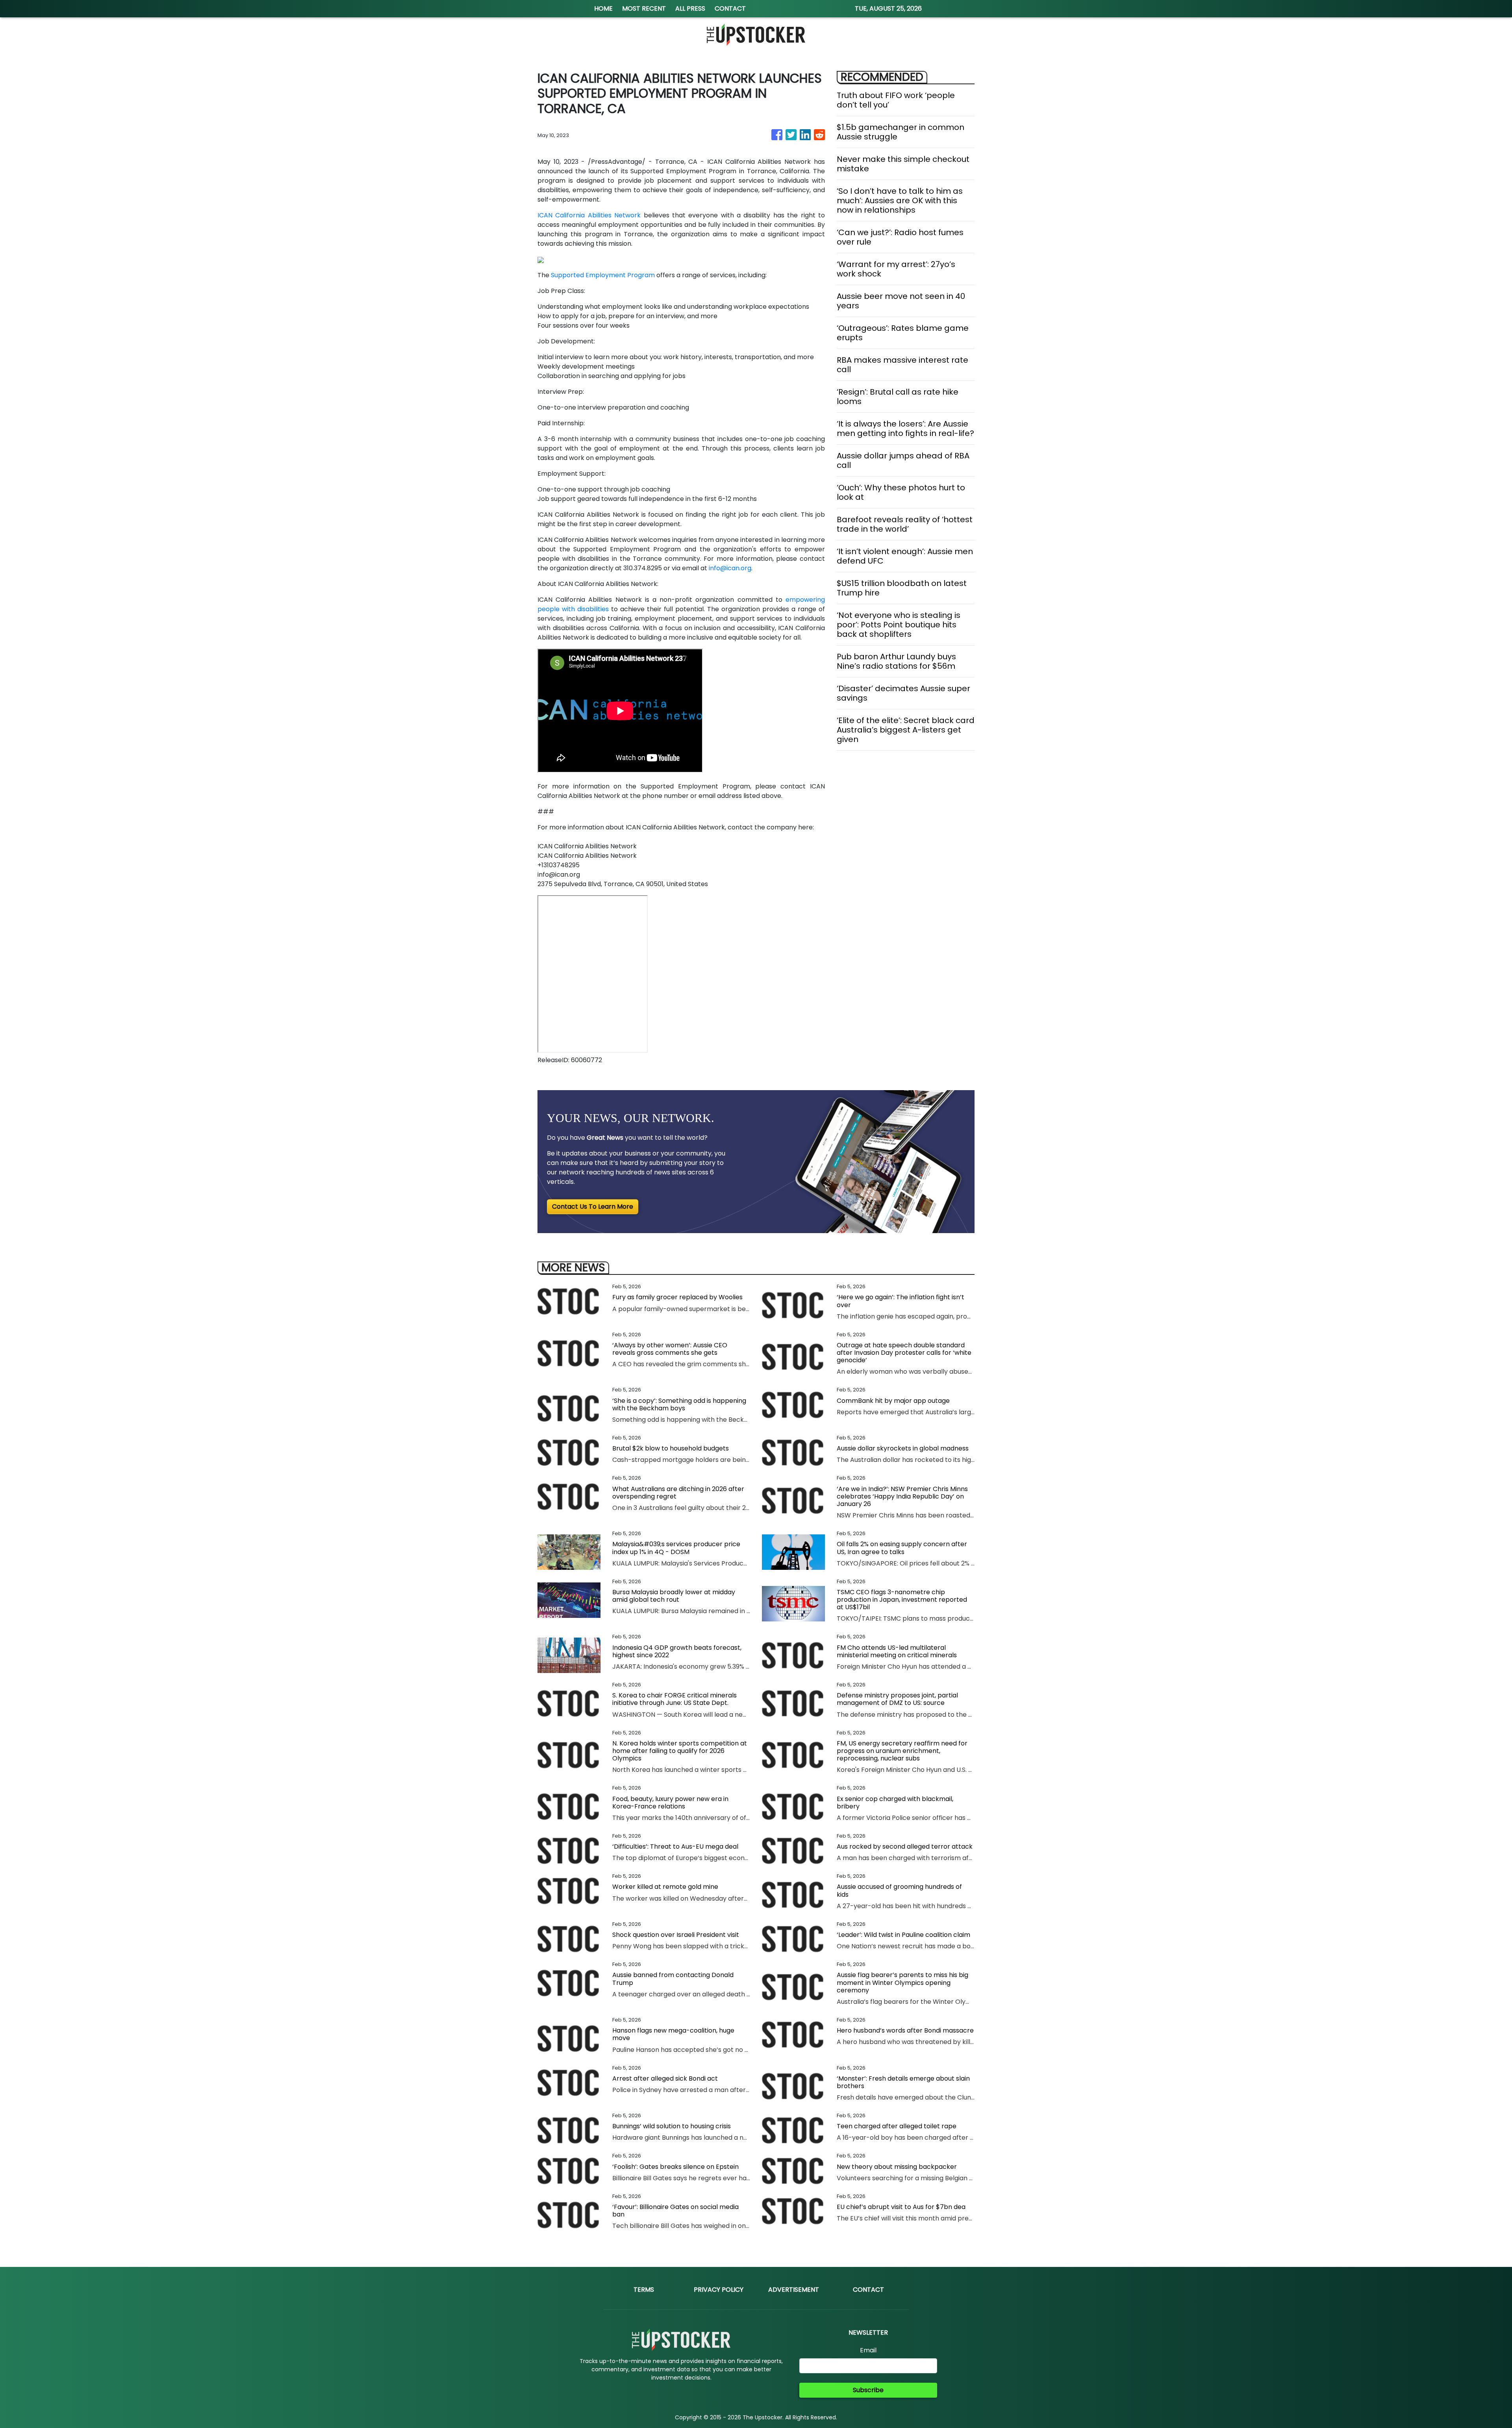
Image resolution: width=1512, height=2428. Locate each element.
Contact (868, 2290)
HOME (603, 8)
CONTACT (730, 8)
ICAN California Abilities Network (589, 215)
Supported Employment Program (603, 275)
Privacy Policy (719, 2290)
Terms (644, 2290)
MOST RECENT (644, 8)
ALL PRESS (690, 8)
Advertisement (794, 2290)
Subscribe (868, 2390)
